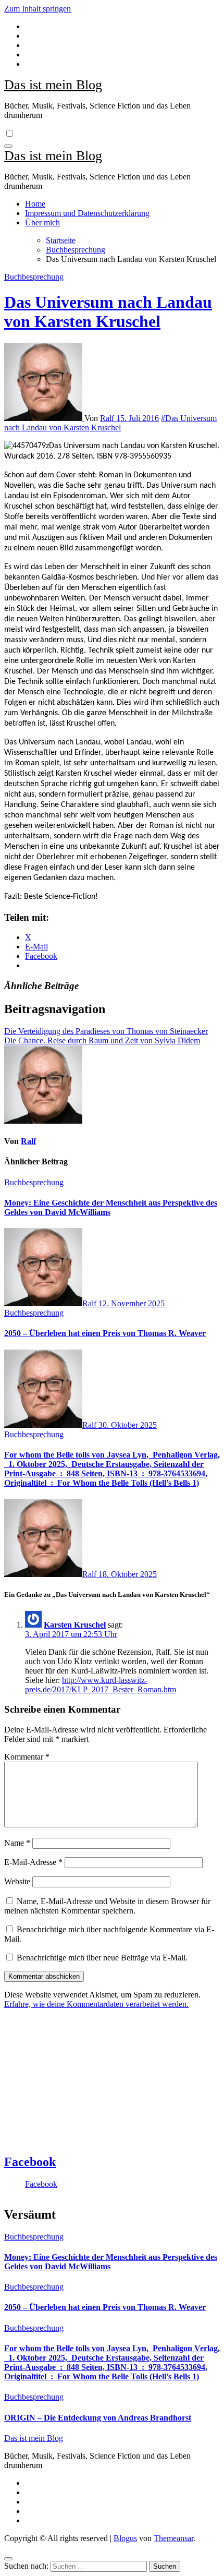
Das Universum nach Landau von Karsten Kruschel (108, 312)
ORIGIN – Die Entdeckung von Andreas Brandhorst (98, 2418)
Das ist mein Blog (53, 85)
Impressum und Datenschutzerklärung (87, 213)
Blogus (125, 2538)
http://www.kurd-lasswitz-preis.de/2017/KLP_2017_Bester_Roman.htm (101, 1685)
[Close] (8, 2559)
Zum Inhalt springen (38, 9)
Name (17, 1843)
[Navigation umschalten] (8, 146)
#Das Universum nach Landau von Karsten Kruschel (110, 423)
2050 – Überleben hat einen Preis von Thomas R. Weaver (105, 1333)
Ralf (108, 418)
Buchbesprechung (34, 277)
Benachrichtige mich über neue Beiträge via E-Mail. (102, 1958)
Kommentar (27, 1757)
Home (35, 204)
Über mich (42, 222)
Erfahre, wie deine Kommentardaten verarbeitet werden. (96, 2004)
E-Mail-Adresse (33, 1862)
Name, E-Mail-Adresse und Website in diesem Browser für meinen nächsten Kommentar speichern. (107, 1906)
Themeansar (173, 2538)
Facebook (30, 2162)
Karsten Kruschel (75, 1625)
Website (17, 1881)
